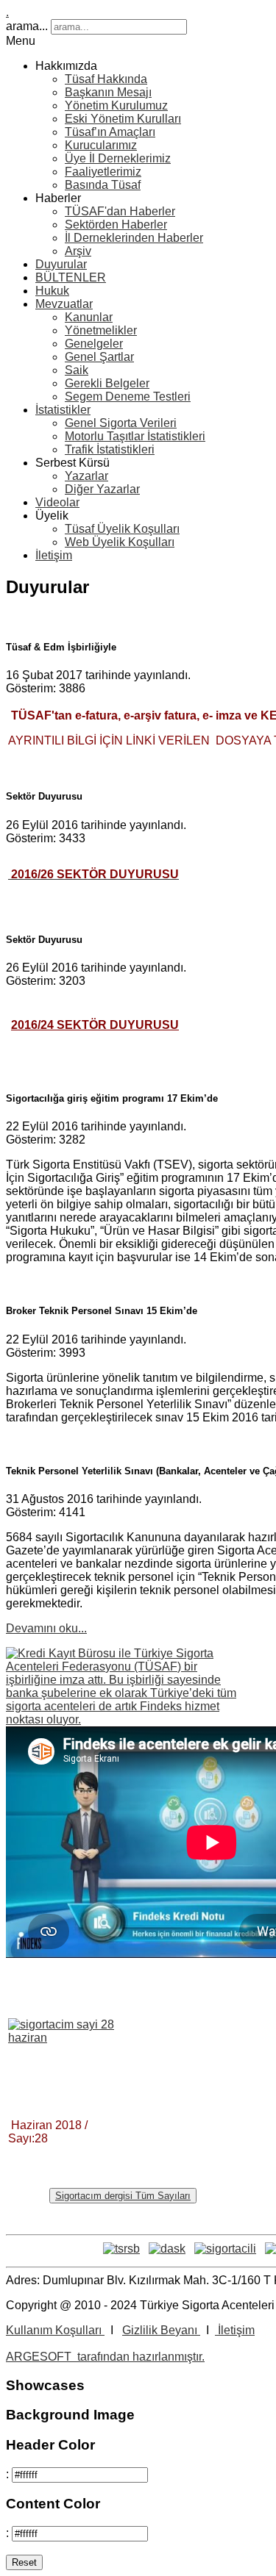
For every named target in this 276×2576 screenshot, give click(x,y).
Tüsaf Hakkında (106, 79)
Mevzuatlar (64, 304)
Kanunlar (89, 317)
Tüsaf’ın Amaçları (110, 132)
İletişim (54, 555)
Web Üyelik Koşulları (120, 542)
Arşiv (78, 251)
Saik (77, 370)
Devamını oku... (46, 1628)
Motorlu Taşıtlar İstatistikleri (135, 436)
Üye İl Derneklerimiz (118, 158)
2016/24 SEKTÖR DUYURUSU (95, 1025)
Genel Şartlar (99, 357)
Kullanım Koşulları (55, 2330)
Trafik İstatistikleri (110, 449)
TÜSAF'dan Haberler (120, 211)
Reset (24, 2562)
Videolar (57, 502)
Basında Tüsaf (103, 185)
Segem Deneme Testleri (128, 397)
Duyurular (61, 264)
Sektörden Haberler (116, 225)
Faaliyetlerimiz (103, 172)
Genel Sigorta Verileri (121, 423)
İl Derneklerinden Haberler (134, 238)
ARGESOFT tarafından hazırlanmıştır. (105, 2357)
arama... (27, 26)
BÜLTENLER (71, 277)
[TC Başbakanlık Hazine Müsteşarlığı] (225, 2249)
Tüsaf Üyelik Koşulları (122, 529)
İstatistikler (63, 410)
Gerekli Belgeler (107, 383)
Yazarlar (86, 476)
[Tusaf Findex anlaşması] (123, 1719)
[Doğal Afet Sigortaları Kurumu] (167, 2249)
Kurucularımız (101, 145)
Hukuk (52, 291)
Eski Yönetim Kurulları (123, 119)
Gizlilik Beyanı (161, 2330)
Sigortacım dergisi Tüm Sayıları (123, 2196)
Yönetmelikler (101, 330)
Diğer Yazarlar (102, 489)
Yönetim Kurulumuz (116, 105)
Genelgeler (94, 344)
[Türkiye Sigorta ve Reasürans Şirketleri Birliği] (121, 2249)
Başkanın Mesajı (108, 92)
